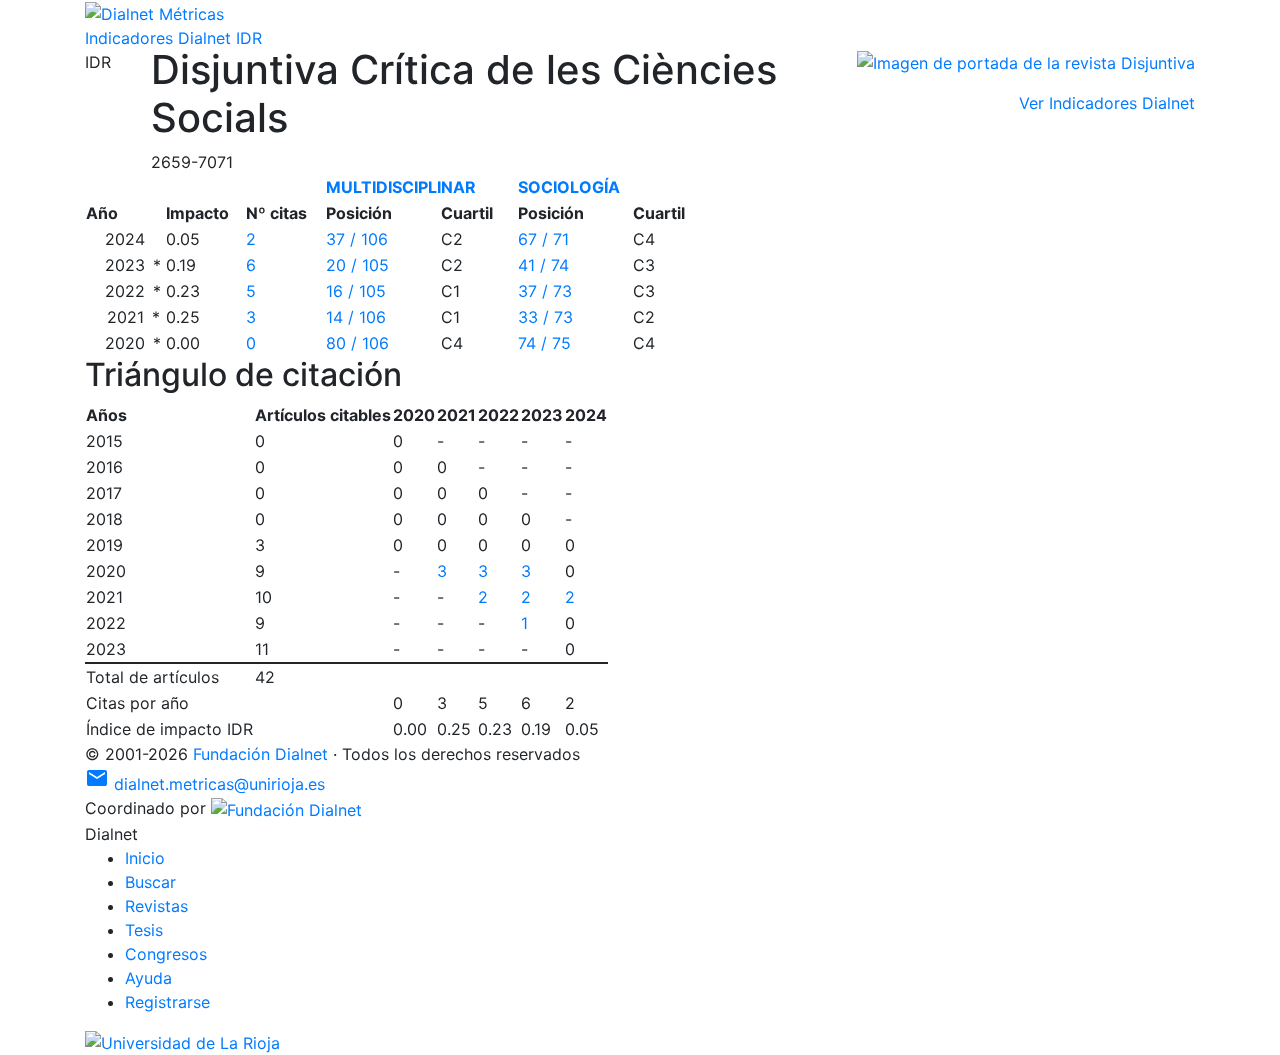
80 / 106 (357, 343)
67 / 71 (543, 239)
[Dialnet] (154, 12)
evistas (156, 906)
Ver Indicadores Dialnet (1107, 103)
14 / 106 (356, 317)
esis (144, 930)
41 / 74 (543, 265)
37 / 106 (357, 239)
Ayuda (148, 978)
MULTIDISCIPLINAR (401, 187)
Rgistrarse (167, 1002)
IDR (249, 38)
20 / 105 (357, 265)
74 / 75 (544, 343)
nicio (145, 858)
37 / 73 (545, 291)
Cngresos (166, 954)
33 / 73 (545, 317)
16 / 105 (356, 291)
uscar (150, 882)
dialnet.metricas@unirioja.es (205, 784)
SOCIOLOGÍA (569, 187)
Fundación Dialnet (260, 754)
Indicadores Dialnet (158, 38)
